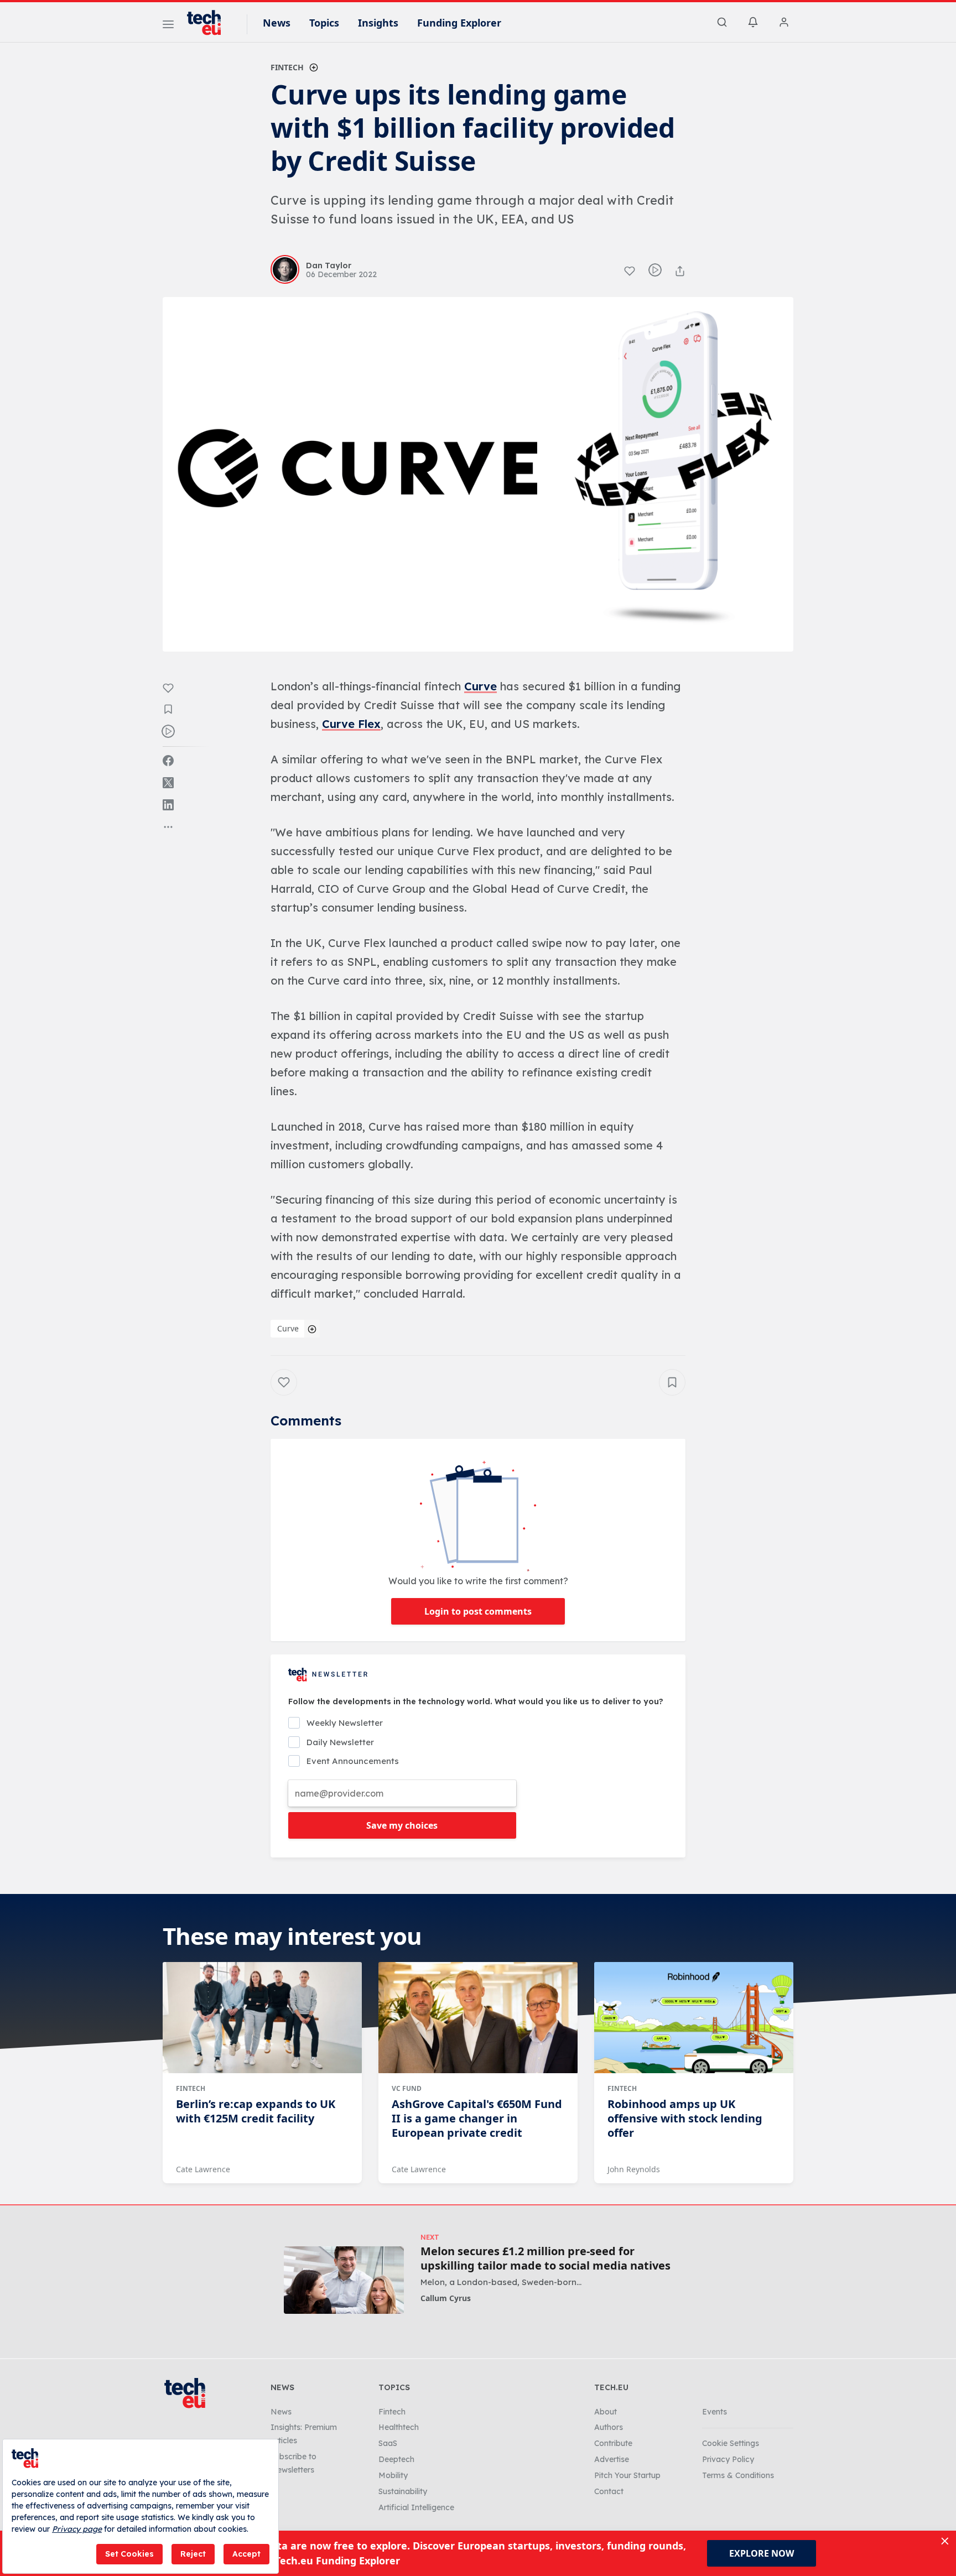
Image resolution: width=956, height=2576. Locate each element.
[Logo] (209, 23)
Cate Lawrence (203, 2169)
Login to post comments (478, 1611)
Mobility (393, 2475)
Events (715, 2412)
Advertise (612, 2459)
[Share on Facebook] (168, 761)
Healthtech (399, 2427)
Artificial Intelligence (416, 2507)
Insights (378, 23)
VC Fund (407, 2088)
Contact (609, 2491)
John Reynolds (634, 2169)
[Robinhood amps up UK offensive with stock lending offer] (694, 2018)
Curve (480, 686)
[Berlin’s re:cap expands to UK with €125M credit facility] (262, 2018)
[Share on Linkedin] (168, 805)
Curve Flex (351, 724)
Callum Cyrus (446, 2298)
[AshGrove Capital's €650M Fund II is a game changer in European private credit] (478, 2018)
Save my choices (402, 1825)
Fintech (287, 67)
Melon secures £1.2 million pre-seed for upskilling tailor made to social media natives (545, 2258)
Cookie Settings (731, 2443)
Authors (609, 2427)
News (277, 23)
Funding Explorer (459, 23)
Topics (324, 23)
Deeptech (396, 2459)
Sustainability (403, 2491)
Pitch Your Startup (627, 2475)
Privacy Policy (728, 2459)
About (606, 2412)
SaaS (388, 2443)
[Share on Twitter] (168, 783)
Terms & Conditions (738, 2475)
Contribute (613, 2443)
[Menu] (168, 26)
